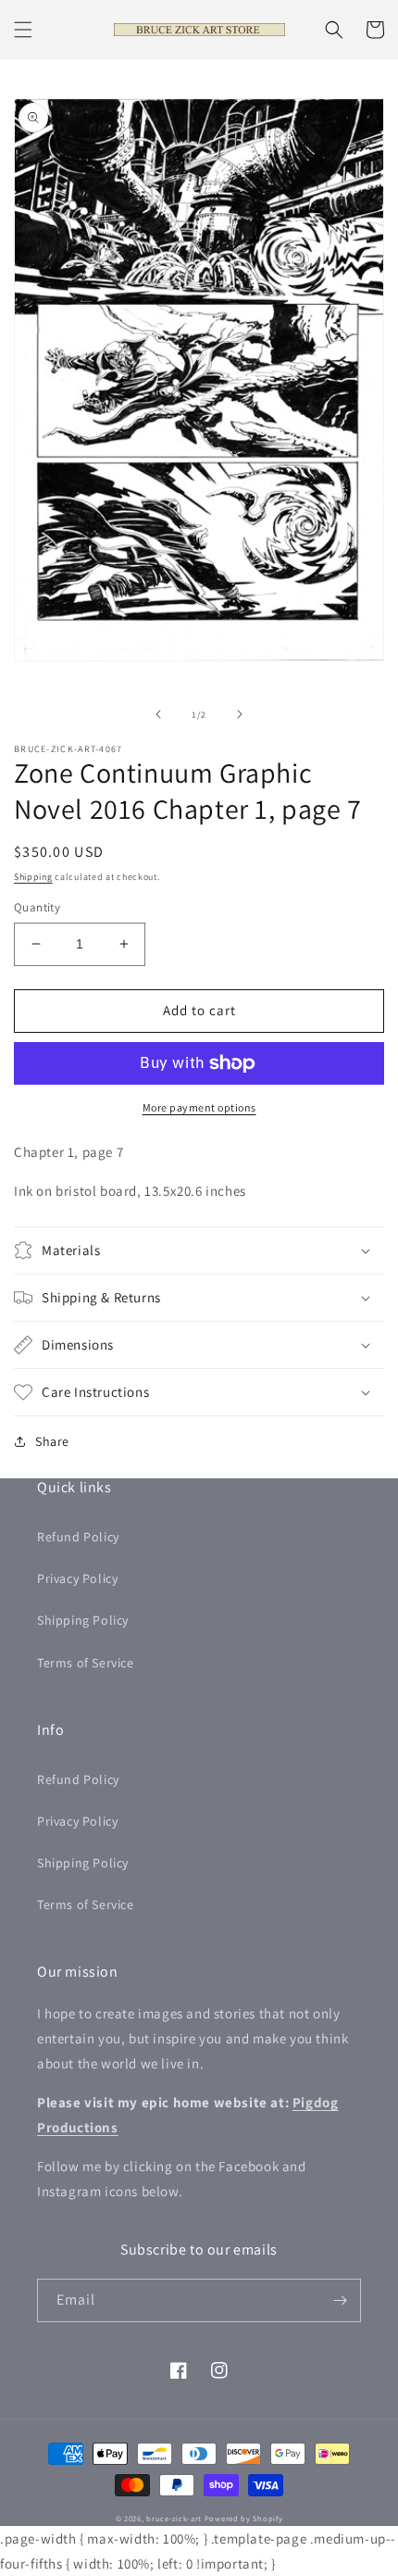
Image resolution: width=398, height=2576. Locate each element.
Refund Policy (78, 1537)
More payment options (199, 1107)
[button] (23, 30)
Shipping (33, 877)
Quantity (37, 907)
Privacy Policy (77, 1578)
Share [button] (52, 1441)
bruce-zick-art (174, 2518)
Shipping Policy (83, 1620)
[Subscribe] (340, 2300)
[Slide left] (158, 714)
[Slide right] (240, 714)
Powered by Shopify (244, 2518)
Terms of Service (86, 1663)
